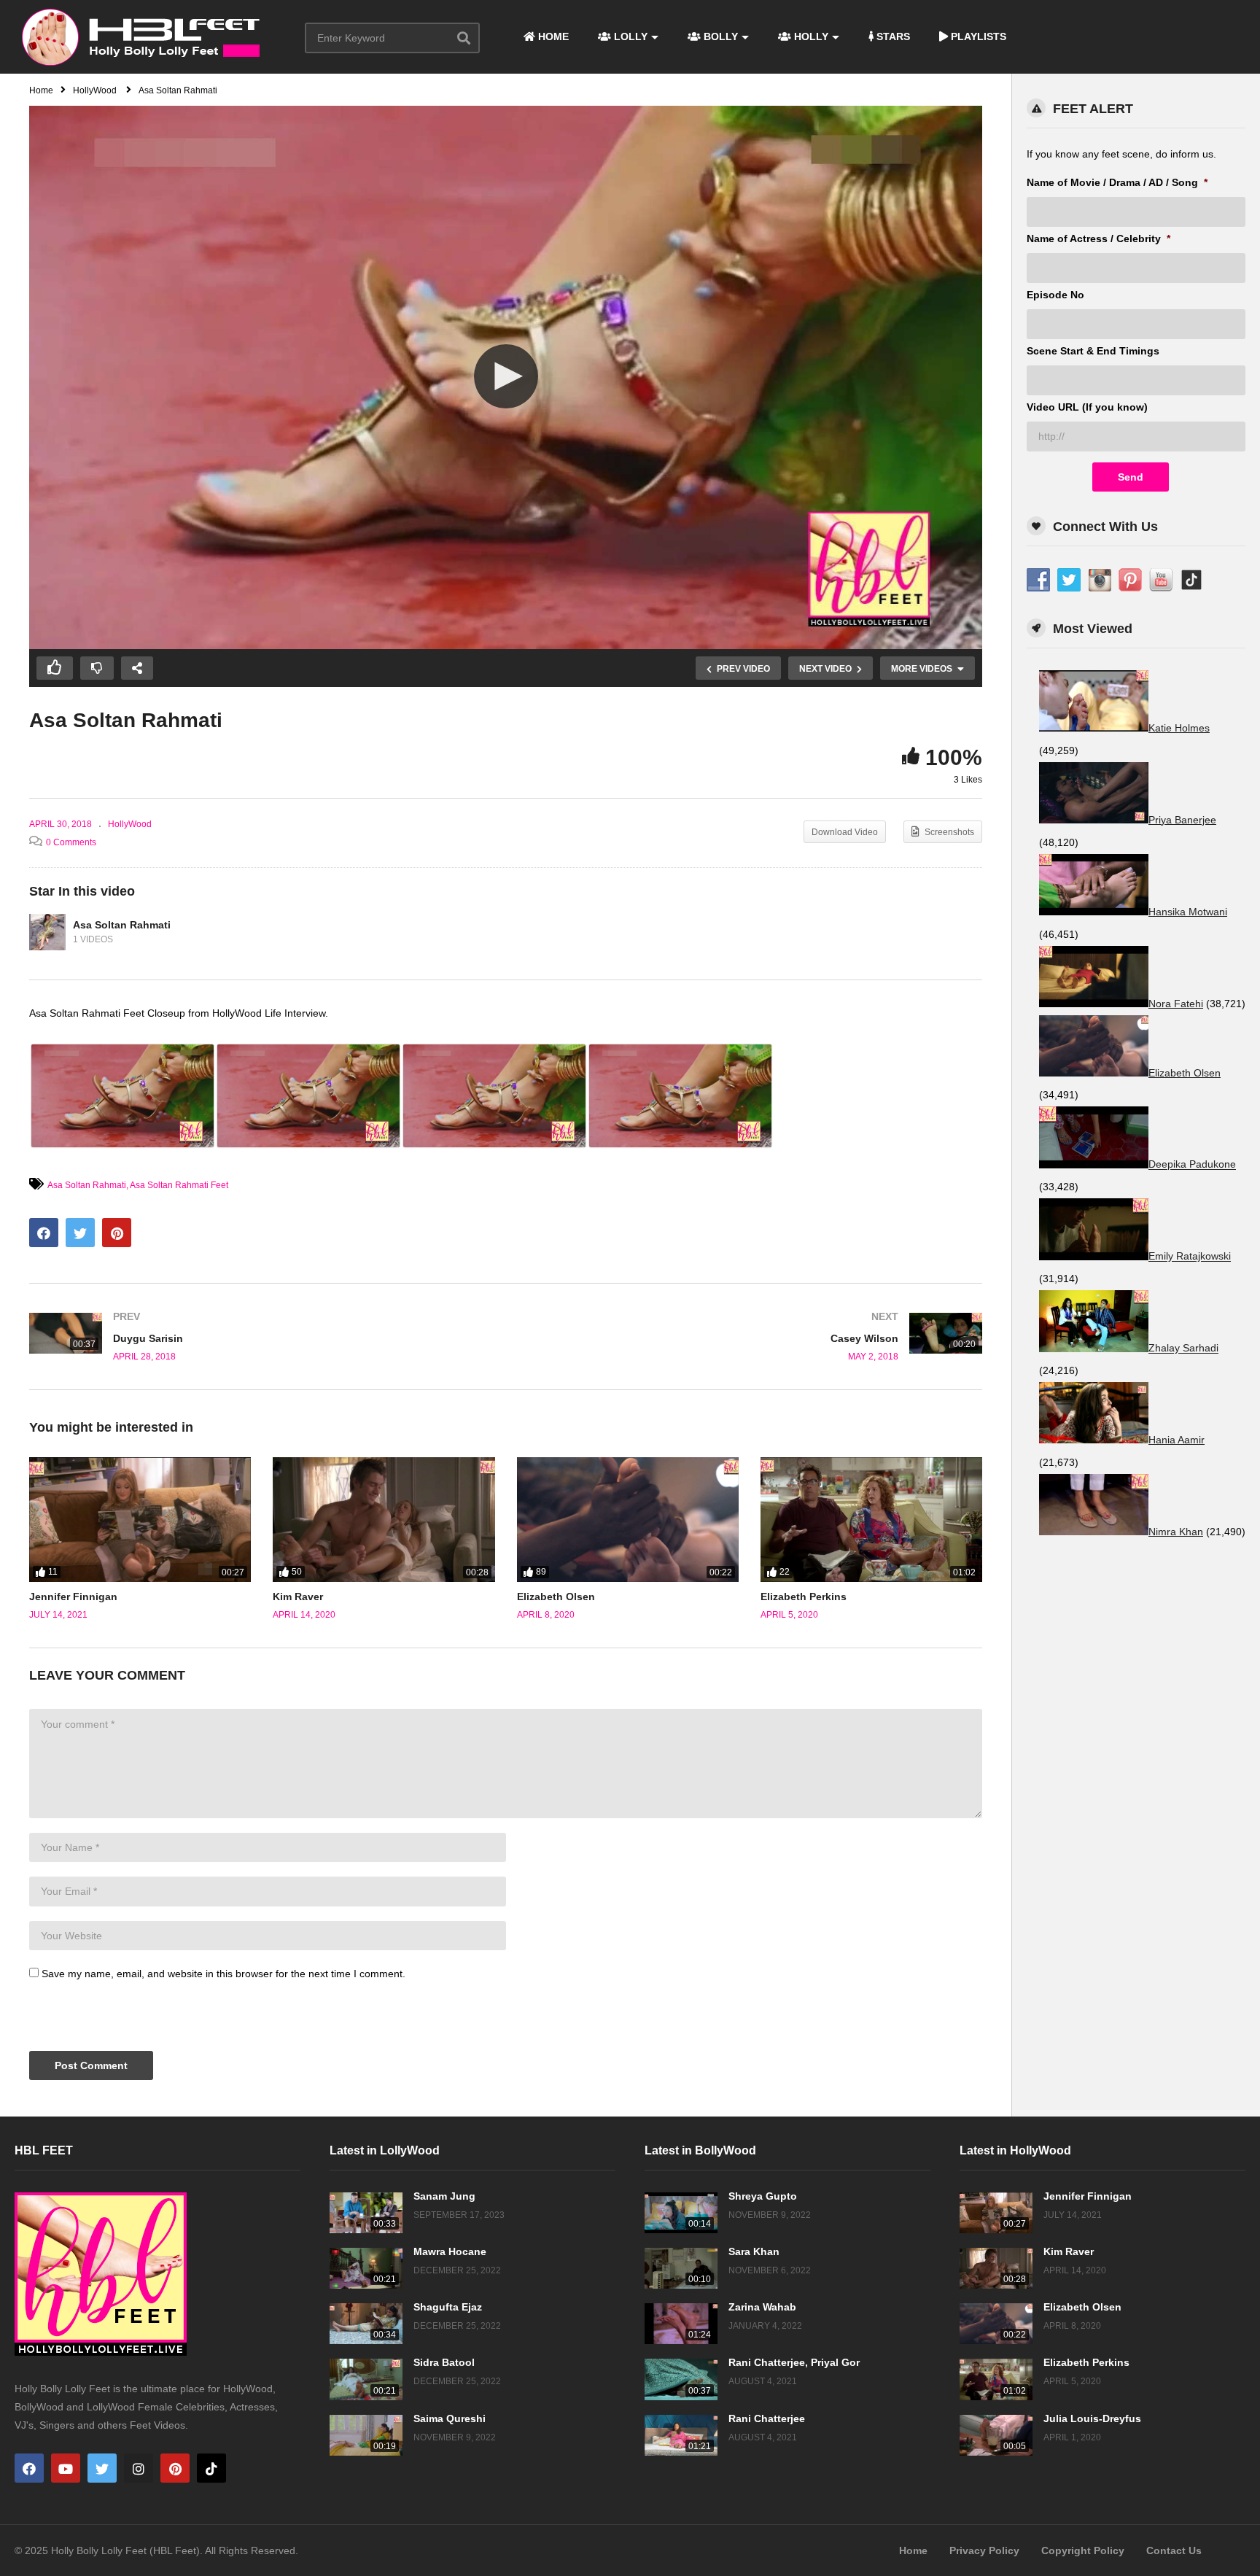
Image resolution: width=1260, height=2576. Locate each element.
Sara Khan (754, 2251)
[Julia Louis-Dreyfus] (996, 2435)
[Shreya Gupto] (681, 2213)
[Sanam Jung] (366, 2213)
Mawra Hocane (450, 2251)
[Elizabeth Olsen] (628, 1520)
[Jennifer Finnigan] (140, 1520)
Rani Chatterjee (767, 2418)
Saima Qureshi (450, 2418)
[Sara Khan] (681, 2268)
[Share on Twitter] (80, 1233)
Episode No (1055, 295)
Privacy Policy (984, 2550)
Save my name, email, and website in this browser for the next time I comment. (223, 1974)
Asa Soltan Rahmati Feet (179, 1185)
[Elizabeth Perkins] (871, 1520)
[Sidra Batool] (366, 2379)
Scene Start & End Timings (1093, 351)
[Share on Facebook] (44, 1233)
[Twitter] (102, 2468)
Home (913, 2550)
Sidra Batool (444, 2362)
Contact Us (1174, 2550)
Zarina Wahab (762, 2307)
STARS (892, 36)
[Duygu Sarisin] (260, 1337)
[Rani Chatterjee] (681, 2435)
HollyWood (130, 824)
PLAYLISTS (977, 36)
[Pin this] (117, 1233)
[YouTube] (66, 2468)
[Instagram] (139, 2468)
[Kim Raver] (384, 1520)
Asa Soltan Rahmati (122, 925)
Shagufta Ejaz (448, 2307)
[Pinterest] (175, 2468)
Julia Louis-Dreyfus (1092, 2418)
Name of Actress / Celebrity (1098, 238)
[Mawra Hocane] (366, 2268)
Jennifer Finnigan (73, 1597)
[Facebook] (29, 2468)
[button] (506, 376)
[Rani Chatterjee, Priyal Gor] (681, 2379)
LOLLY (629, 36)
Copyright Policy (1083, 2550)
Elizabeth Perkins (804, 1597)
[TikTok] (211, 2468)
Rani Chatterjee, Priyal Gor (794, 2362)
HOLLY (810, 36)
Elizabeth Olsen (556, 1597)
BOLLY (719, 36)
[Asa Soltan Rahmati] (47, 932)
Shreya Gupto (763, 2196)
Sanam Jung (444, 2196)
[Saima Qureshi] (366, 2435)
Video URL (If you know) (1087, 407)
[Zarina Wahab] (681, 2324)
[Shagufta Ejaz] (366, 2324)
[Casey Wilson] (752, 1337)
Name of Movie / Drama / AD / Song (1117, 182)
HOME (552, 36)
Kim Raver (298, 1597)
